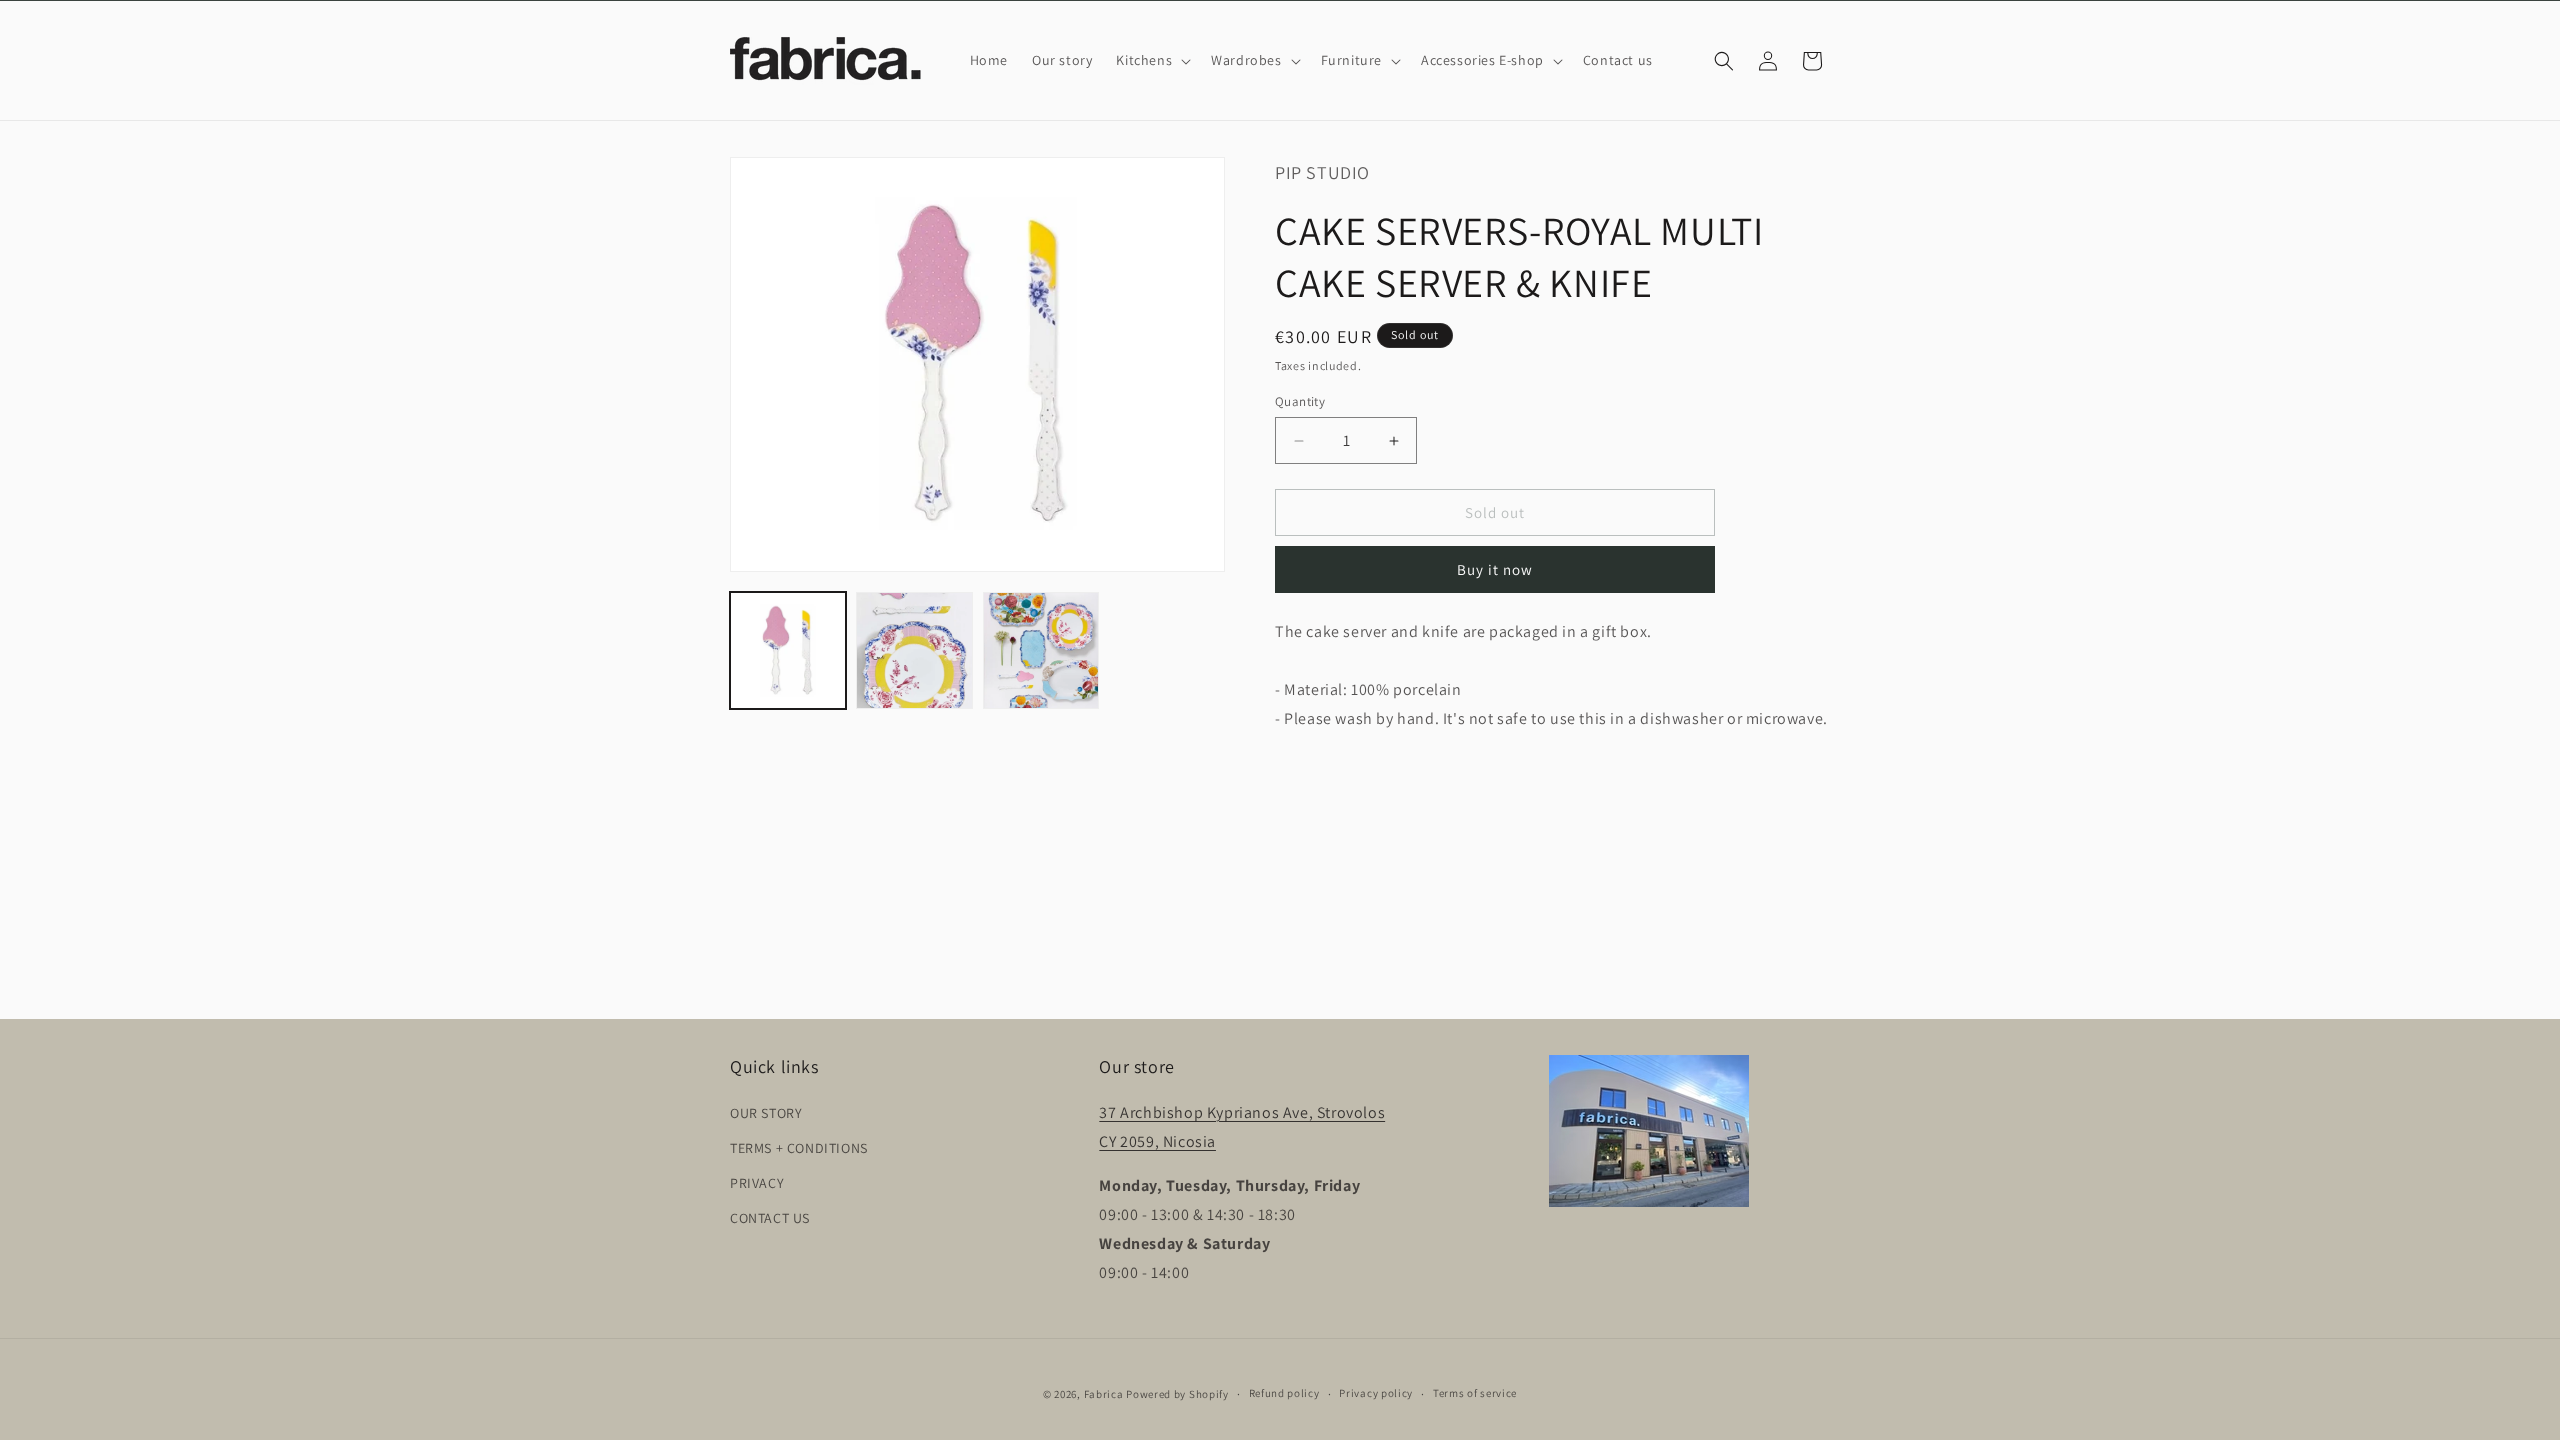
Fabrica (1104, 1394)
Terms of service (1475, 1393)
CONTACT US (770, 1218)
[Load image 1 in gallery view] (788, 650)
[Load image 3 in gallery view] (1041, 650)
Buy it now (1495, 569)
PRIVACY (757, 1183)
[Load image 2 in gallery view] (914, 650)
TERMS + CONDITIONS (799, 1148)
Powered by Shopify (1177, 1394)
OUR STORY (766, 1113)
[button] (1151, 60)
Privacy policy (1376, 1393)
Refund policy (1284, 1393)
